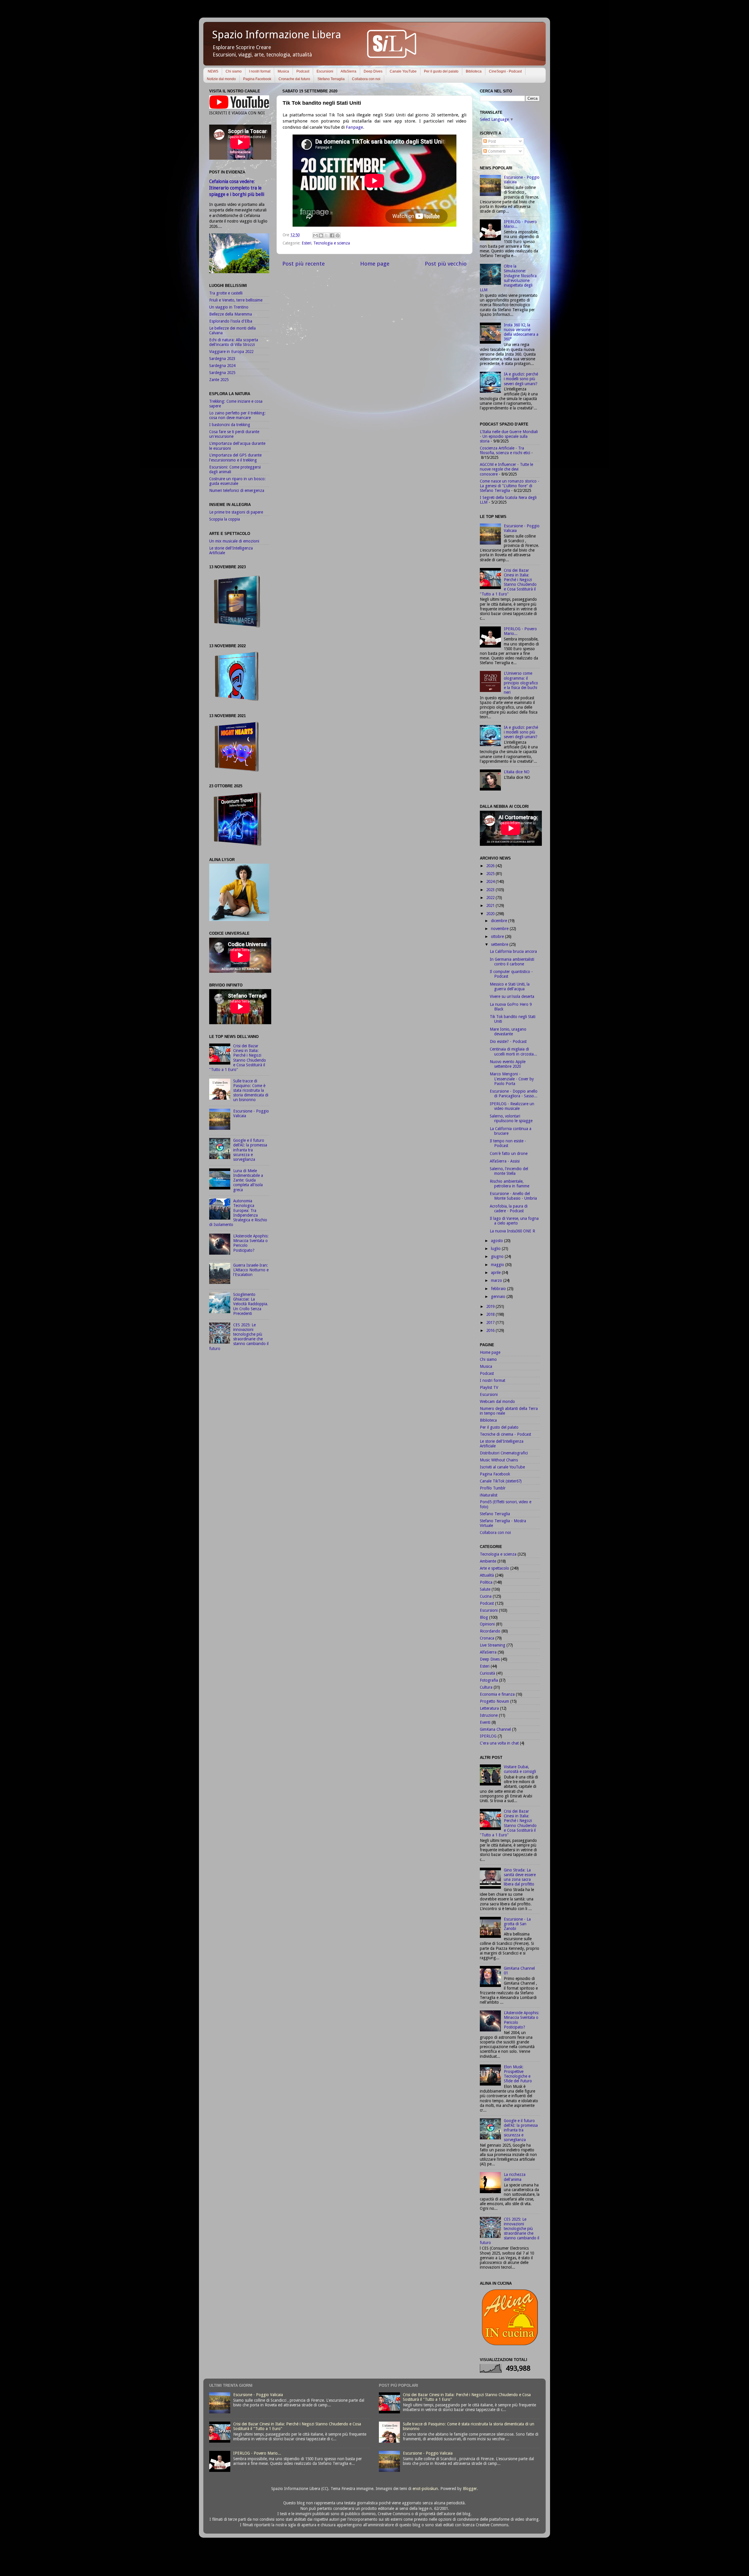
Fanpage (354, 127)
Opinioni (487, 1624)
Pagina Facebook (257, 79)
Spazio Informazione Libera (277, 35)
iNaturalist (489, 1495)
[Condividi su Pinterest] (338, 235)
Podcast (303, 71)
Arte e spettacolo (494, 1568)
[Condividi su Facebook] (332, 235)
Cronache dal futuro (294, 79)
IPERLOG (488, 1736)
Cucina (486, 1596)
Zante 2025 (219, 380)
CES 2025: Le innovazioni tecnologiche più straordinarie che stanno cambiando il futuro (239, 1337)
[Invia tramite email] (315, 235)
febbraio (499, 1289)
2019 (491, 1306)
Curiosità (487, 1673)
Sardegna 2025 (222, 373)
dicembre (500, 921)
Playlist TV (489, 1387)
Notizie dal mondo (221, 79)
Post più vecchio (446, 264)
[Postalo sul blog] (321, 235)
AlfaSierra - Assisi (505, 1161)
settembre (500, 944)
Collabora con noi (366, 79)
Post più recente (304, 264)
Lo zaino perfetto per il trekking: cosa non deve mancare (237, 415)
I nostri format (260, 71)
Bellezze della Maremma (231, 314)
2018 (491, 1314)
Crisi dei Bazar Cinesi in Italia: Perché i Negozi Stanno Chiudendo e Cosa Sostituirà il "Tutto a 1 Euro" (238, 1058)
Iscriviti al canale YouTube (502, 1467)
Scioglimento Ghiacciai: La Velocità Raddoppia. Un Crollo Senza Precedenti (251, 1304)
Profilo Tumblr (493, 1488)
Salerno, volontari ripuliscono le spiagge (511, 1118)
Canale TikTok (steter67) (501, 1481)
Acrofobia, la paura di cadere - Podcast (509, 1208)
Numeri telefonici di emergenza (237, 490)
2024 (491, 881)
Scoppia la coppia (225, 519)
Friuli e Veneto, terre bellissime (236, 300)
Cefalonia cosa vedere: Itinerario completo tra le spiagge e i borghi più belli (237, 188)
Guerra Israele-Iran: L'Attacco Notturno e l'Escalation (251, 1270)
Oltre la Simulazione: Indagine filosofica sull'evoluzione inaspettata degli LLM (508, 278)
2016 (491, 1330)
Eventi (485, 1722)
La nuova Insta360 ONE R (512, 1231)
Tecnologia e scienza (332, 243)
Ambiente (488, 1561)
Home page (375, 264)
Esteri (306, 243)
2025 (491, 874)
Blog (484, 1617)
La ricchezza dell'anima (515, 2177)
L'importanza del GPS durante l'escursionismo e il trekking (235, 457)
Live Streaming (493, 1645)
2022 (491, 898)
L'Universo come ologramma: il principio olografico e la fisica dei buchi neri (521, 683)
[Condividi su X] (327, 235)
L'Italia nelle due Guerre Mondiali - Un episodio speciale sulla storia (509, 436)
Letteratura (489, 1708)
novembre (500, 929)
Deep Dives (373, 71)
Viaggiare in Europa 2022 (231, 352)
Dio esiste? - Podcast (508, 1041)
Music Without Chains (499, 1460)
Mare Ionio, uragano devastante (508, 1032)
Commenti (496, 151)
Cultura (486, 1687)
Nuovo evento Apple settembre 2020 (508, 1064)
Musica (283, 71)
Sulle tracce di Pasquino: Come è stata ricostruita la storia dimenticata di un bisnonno (251, 1090)
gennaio (499, 1296)
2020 (491, 914)
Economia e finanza (497, 1694)
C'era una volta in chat (499, 1743)
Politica (486, 1582)
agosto (498, 1241)
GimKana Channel (495, 1729)
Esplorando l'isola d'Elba (231, 321)
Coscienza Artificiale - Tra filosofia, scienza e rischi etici (505, 450)
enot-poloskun (425, 2489)
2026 (491, 866)
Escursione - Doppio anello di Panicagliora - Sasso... (514, 1094)
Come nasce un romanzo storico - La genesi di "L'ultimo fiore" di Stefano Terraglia (510, 486)
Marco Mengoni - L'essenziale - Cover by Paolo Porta (512, 1079)
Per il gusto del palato (441, 71)
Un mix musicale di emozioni (234, 541)
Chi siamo (234, 71)
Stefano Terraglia (331, 79)
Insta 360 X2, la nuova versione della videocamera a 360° (521, 332)
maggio (498, 1265)
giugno (498, 1256)
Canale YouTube (403, 71)
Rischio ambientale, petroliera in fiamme (510, 1184)
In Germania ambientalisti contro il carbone (512, 962)
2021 (491, 905)
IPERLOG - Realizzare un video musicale (512, 1106)
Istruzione (489, 1715)
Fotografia (489, 1680)
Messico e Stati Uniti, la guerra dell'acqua (510, 986)
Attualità (487, 1575)
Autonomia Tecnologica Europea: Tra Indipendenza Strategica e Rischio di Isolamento (238, 1213)
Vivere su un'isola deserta (512, 996)
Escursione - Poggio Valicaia (258, 2395)
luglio (496, 1249)
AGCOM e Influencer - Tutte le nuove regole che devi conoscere (506, 469)
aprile (496, 1272)
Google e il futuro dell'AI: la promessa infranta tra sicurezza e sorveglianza (250, 1150)
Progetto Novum (494, 1701)
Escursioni (325, 71)
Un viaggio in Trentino (229, 307)
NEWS (213, 71)
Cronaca (487, 1638)
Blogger (470, 2489)
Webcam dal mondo (497, 1401)
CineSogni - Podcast (505, 71)
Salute (485, 1589)
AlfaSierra (348, 71)
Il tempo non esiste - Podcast (508, 1143)
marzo (497, 1280)
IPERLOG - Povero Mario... (257, 2453)
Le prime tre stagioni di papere (236, 512)
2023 (491, 890)
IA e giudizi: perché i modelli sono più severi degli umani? (521, 379)
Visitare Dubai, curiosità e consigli (520, 1769)
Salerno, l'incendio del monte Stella (509, 1171)
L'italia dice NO (517, 772)
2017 (491, 1323)
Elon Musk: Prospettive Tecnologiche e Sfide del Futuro (518, 2074)
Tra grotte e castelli (226, 293)
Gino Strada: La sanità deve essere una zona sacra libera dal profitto (520, 1877)
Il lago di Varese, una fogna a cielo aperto (514, 1221)
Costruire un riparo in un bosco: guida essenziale (237, 481)
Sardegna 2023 (222, 359)
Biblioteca (474, 71)
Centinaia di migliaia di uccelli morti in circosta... (513, 1051)
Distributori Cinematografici (504, 1453)
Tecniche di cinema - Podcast (505, 1434)
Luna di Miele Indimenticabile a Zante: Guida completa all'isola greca (248, 1180)
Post (491, 141)
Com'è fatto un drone (509, 1153)
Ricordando (490, 1631)
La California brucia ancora (513, 951)
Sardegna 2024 (222, 366)
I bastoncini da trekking (230, 425)
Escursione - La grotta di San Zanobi (517, 1924)
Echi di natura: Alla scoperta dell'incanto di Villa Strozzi (234, 342)
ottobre (498, 936)
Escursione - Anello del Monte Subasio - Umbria (513, 1196)
